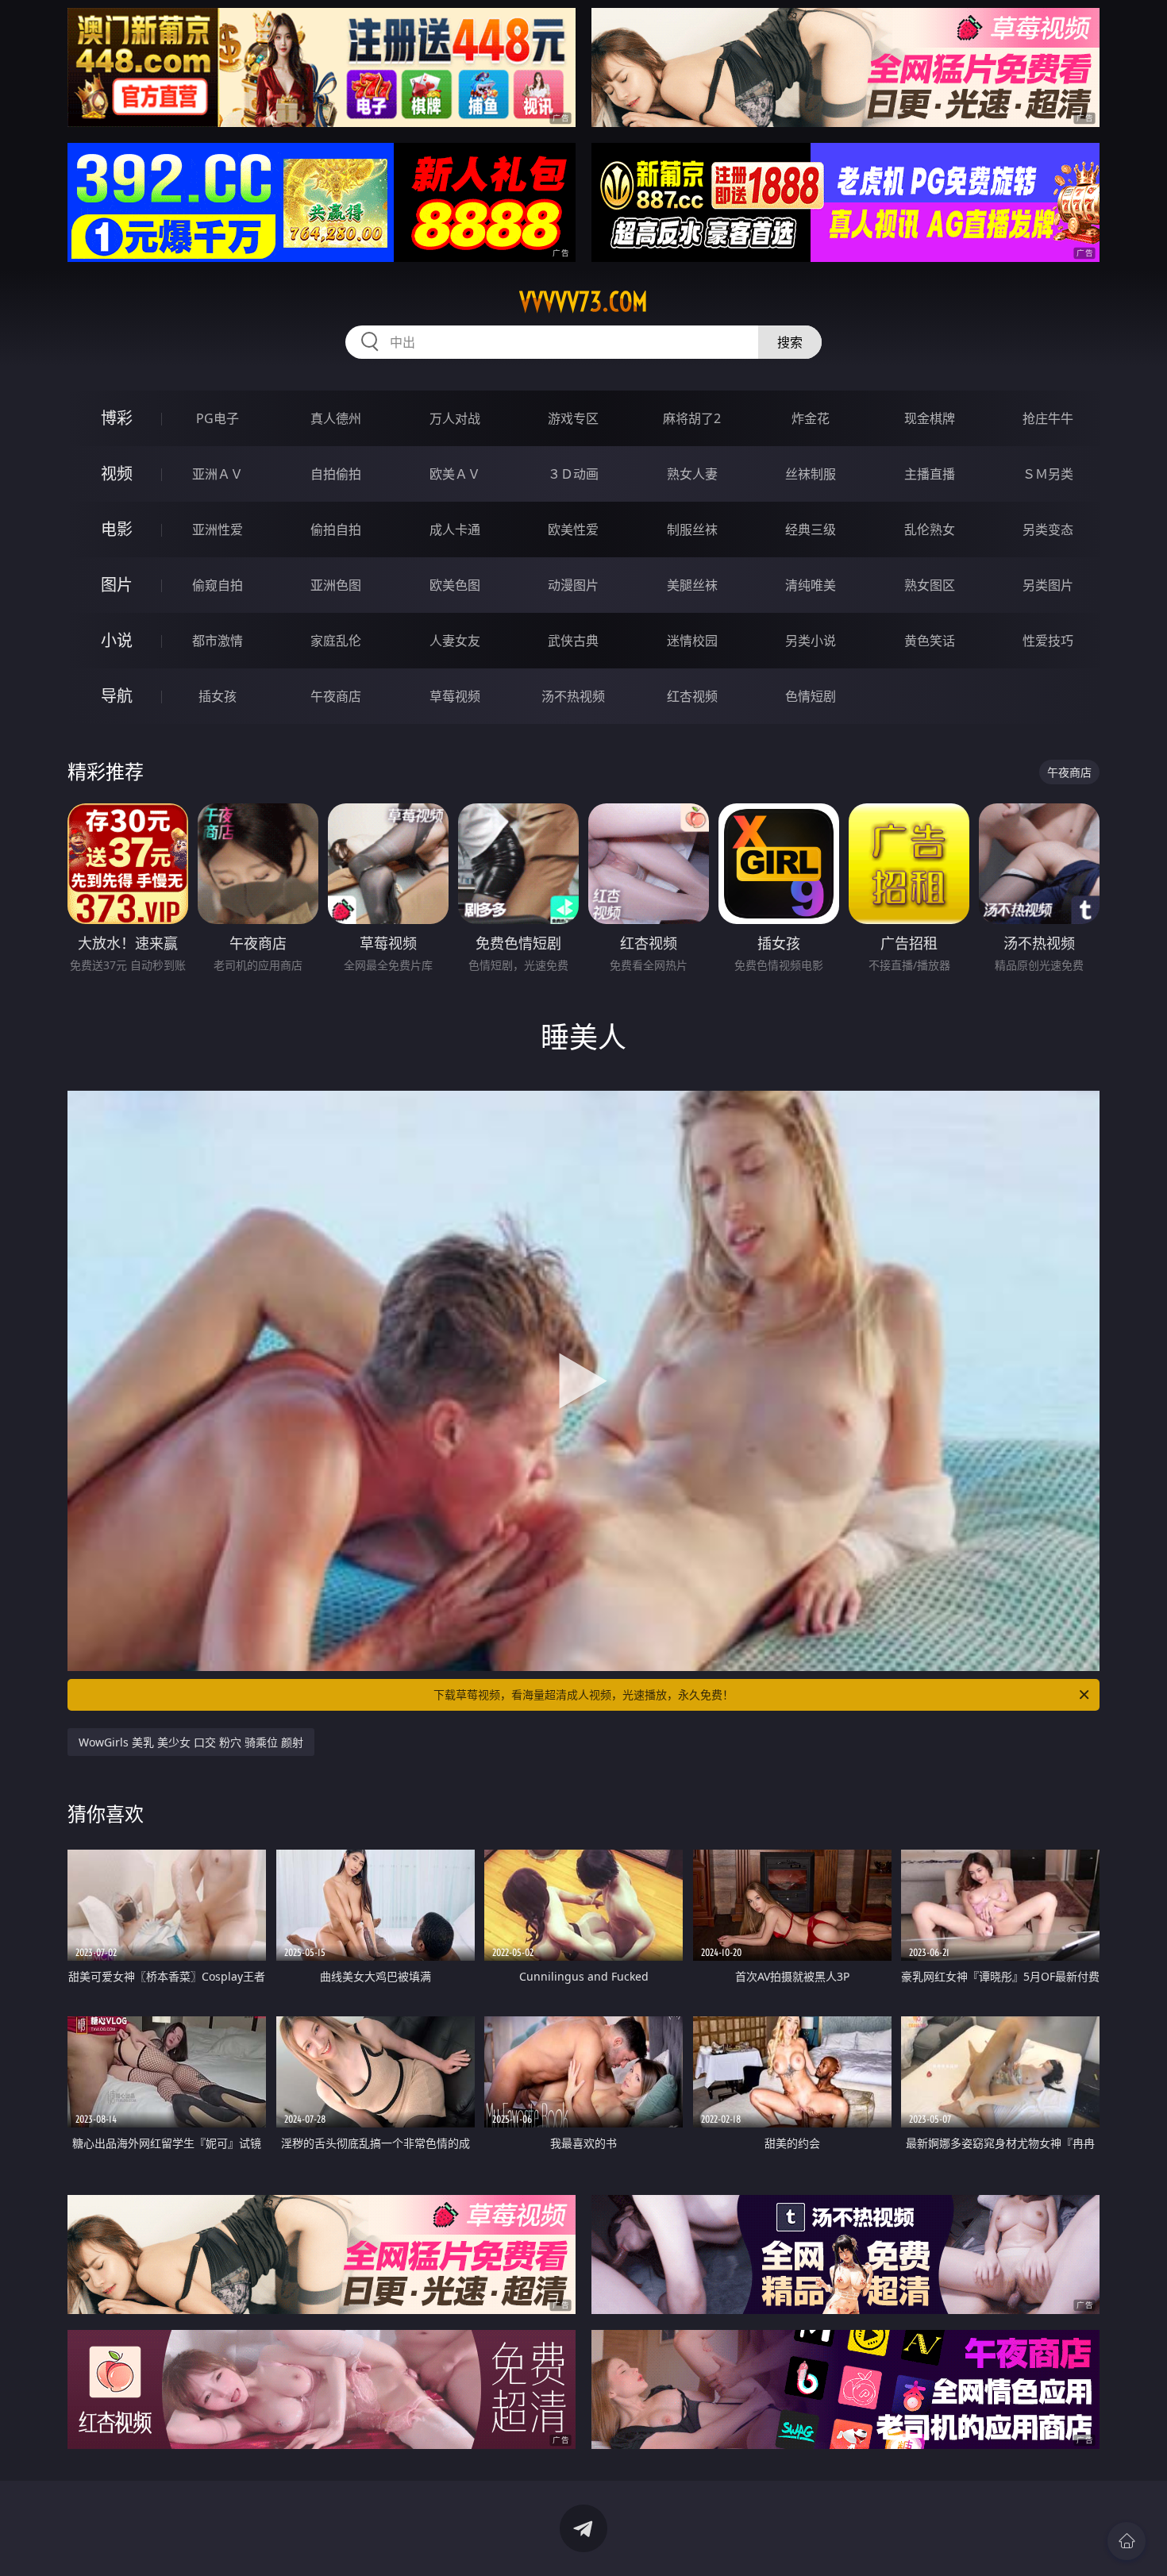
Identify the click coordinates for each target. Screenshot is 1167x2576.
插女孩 (218, 696)
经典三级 (811, 529)
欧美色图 (455, 585)
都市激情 (218, 641)
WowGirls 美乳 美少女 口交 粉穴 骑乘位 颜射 (191, 1742)
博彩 (117, 418)
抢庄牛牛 (1048, 418)
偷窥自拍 (218, 585)
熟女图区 (930, 585)
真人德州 (336, 418)
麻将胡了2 (692, 418)
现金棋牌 (930, 418)
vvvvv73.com (583, 302)
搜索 (790, 342)
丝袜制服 (811, 474)
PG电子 (218, 418)
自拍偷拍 (336, 474)
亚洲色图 (336, 585)
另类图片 (1048, 585)
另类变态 (1048, 529)
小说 (117, 640)
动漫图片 (573, 585)
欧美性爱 (573, 529)
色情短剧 (811, 696)
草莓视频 (455, 696)
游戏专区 (573, 418)
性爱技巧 (1048, 641)
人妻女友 (455, 641)
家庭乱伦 (336, 641)
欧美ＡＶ (455, 474)
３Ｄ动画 (573, 474)
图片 (117, 585)
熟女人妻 (692, 474)
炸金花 (811, 418)
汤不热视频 (573, 696)
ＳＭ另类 (1048, 474)
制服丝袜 (692, 529)
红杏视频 (692, 696)
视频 (117, 474)
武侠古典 (573, 641)
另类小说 (811, 641)
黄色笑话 (930, 641)
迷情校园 (692, 641)
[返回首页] (1127, 2541)
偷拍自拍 (336, 529)
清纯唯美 (811, 585)
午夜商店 (336, 696)
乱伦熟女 (930, 529)
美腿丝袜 (692, 585)
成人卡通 (455, 529)
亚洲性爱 (218, 529)
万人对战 (455, 418)
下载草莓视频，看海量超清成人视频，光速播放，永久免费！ (583, 1694)
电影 (117, 529)
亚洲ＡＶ (218, 474)
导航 (117, 696)
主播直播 (930, 474)
